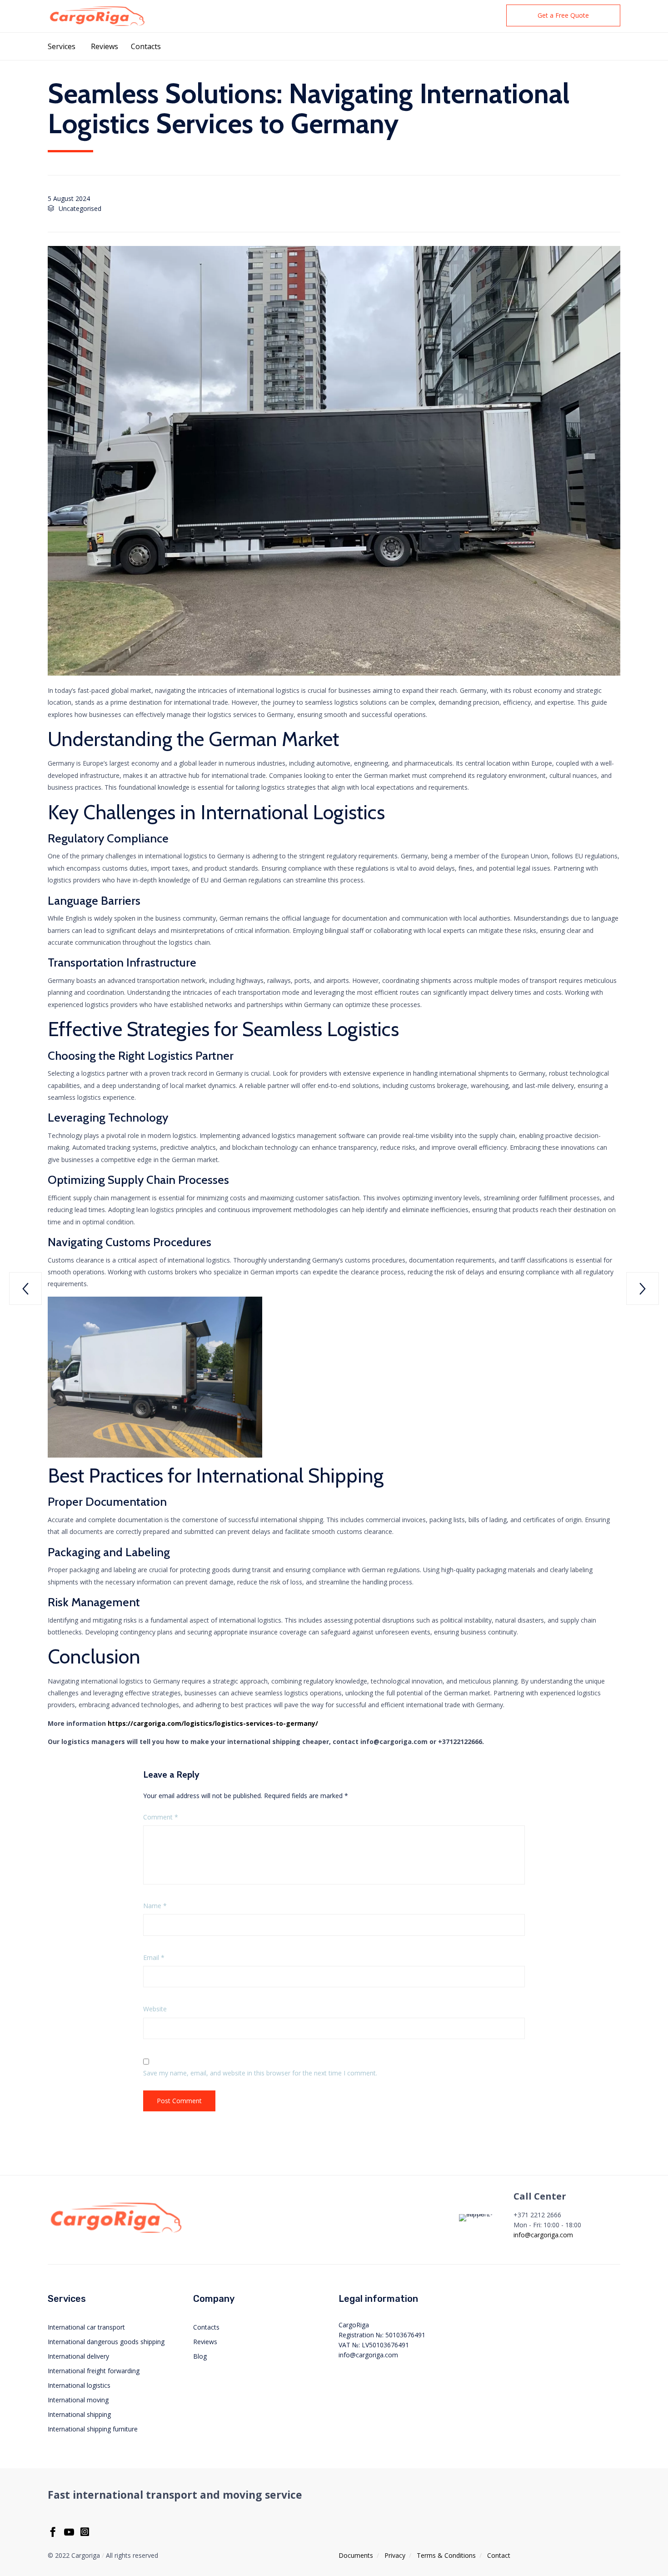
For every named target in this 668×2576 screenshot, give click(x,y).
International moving (78, 2400)
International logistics (79, 2385)
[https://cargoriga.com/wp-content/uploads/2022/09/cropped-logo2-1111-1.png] (116, 2233)
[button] (563, 15)
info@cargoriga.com (543, 2235)
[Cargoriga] (97, 16)
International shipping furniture (93, 2429)
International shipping (79, 2414)
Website (155, 2009)
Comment (161, 1817)
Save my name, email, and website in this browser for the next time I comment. (260, 2073)
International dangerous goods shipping (106, 2342)
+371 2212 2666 (537, 2215)
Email (154, 1957)
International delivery (78, 2356)
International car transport (86, 2327)
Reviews (105, 46)
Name (155, 1906)
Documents (356, 2555)
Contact (499, 2555)
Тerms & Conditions (446, 2555)
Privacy (395, 2555)
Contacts (146, 46)
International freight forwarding (94, 2371)
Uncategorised (80, 208)
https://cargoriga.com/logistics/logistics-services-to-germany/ (213, 1723)
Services (62, 46)
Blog (200, 2356)
